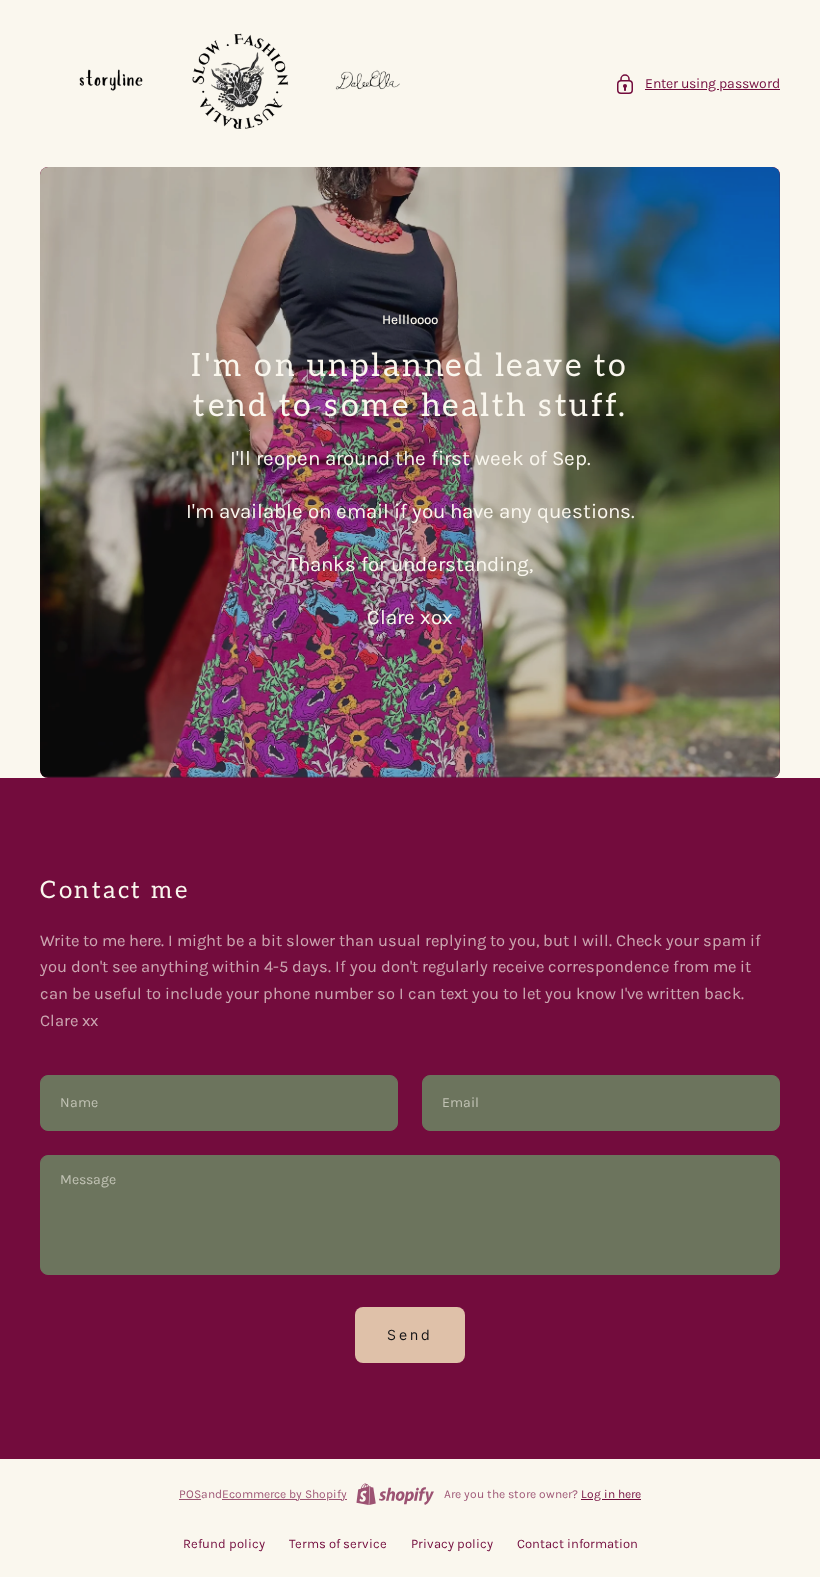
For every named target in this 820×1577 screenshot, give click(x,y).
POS (190, 1494)
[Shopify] (395, 1494)
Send (410, 1334)
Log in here (611, 1494)
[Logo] (240, 83)
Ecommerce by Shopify (284, 1494)
